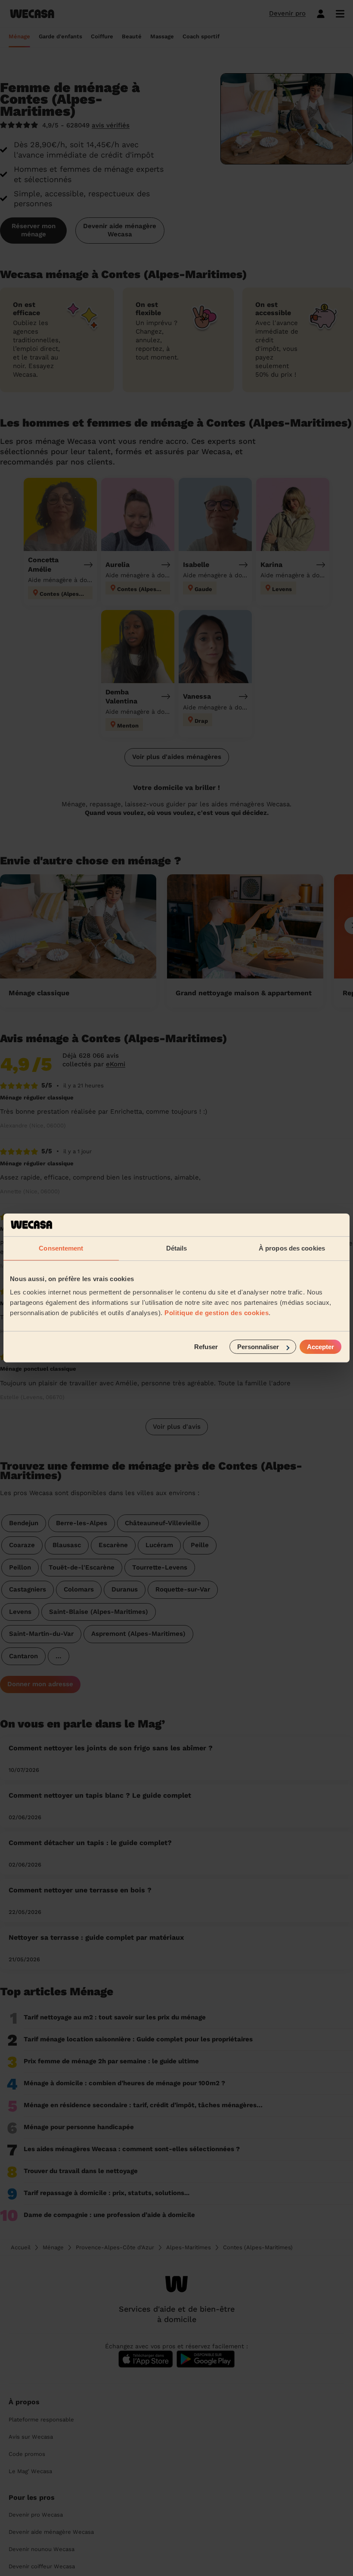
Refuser (206, 1347)
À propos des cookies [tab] (292, 1248)
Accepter (320, 1347)
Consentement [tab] (61, 1248)
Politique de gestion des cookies (217, 1313)
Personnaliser (258, 1347)
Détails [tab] (177, 1248)
